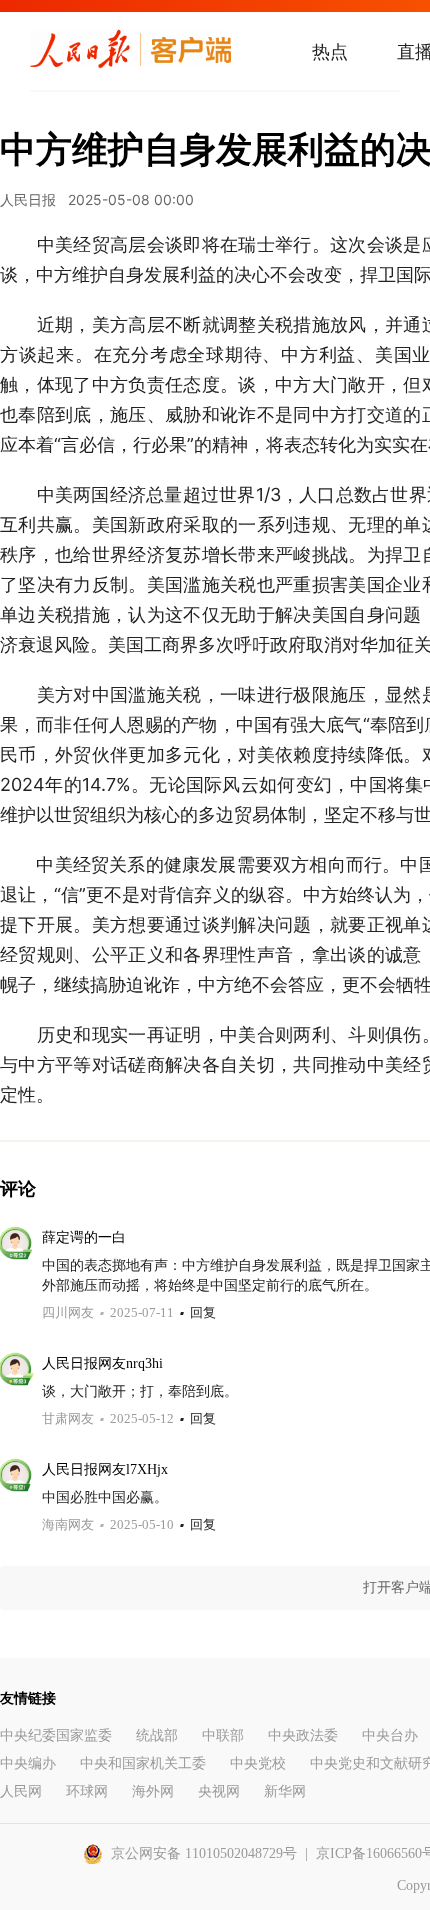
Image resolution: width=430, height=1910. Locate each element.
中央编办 (28, 1763)
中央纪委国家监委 (56, 1735)
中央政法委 (303, 1735)
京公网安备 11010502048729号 (204, 1853)
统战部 (157, 1735)
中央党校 (258, 1763)
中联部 (223, 1735)
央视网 (219, 1791)
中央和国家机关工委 (143, 1763)
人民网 (21, 1791)
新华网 (285, 1791)
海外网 (153, 1791)
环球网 (87, 1791)
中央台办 (390, 1735)
